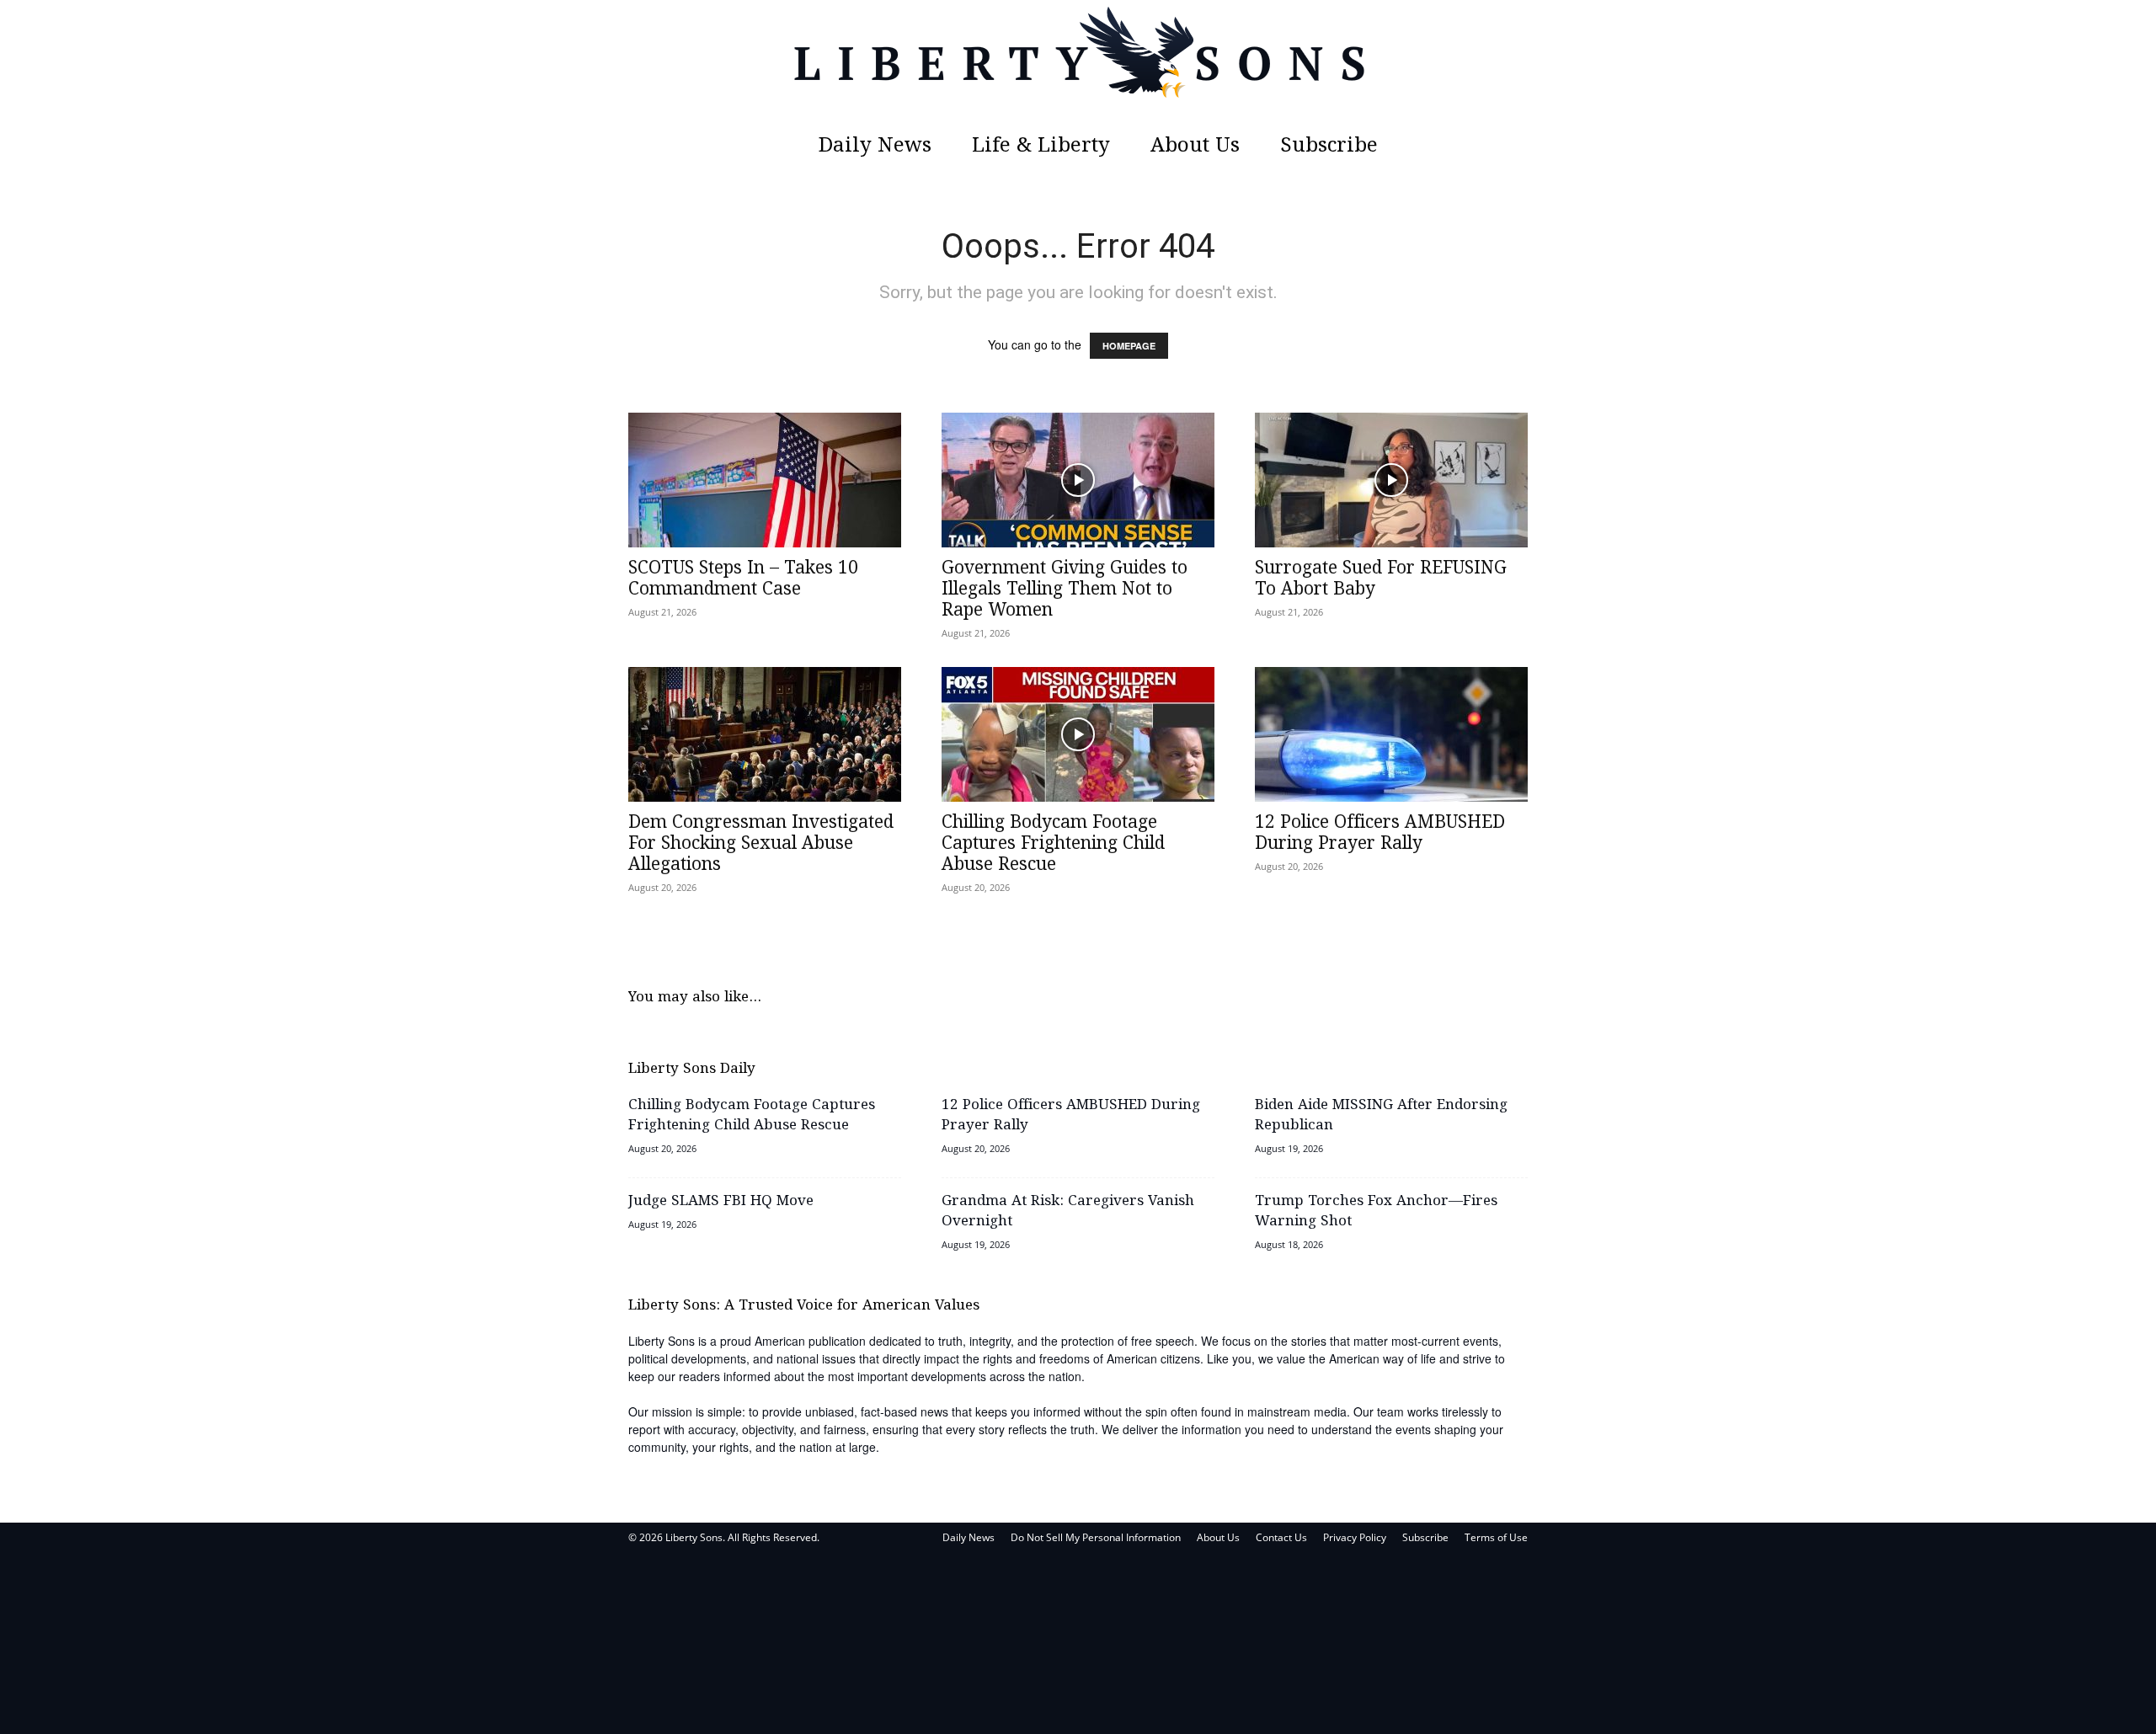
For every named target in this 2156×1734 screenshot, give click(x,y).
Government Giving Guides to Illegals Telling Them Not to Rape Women (1065, 590)
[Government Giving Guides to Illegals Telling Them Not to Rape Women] (1078, 480)
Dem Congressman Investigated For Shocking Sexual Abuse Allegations (761, 844)
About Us (1195, 146)
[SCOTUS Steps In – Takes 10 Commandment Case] (765, 480)
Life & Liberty (1041, 146)
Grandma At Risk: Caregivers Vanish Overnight (1068, 1211)
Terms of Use (1496, 1537)
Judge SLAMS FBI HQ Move (721, 1201)
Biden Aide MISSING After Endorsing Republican (1381, 1115)
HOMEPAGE (1129, 346)
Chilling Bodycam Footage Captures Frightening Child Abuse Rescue (1053, 844)
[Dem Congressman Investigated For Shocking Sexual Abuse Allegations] (765, 734)
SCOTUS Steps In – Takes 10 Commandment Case (743, 579)
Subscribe (1329, 146)
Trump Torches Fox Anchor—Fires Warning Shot (1376, 1211)
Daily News (875, 146)
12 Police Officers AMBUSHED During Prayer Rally (1380, 833)
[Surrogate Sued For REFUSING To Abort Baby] (1391, 480)
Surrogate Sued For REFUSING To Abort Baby (1381, 579)
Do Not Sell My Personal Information (1096, 1537)
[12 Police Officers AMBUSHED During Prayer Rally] (1391, 734)
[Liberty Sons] (1078, 63)
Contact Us (1281, 1537)
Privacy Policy (1355, 1537)
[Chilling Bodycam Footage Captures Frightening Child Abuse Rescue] (1078, 734)
